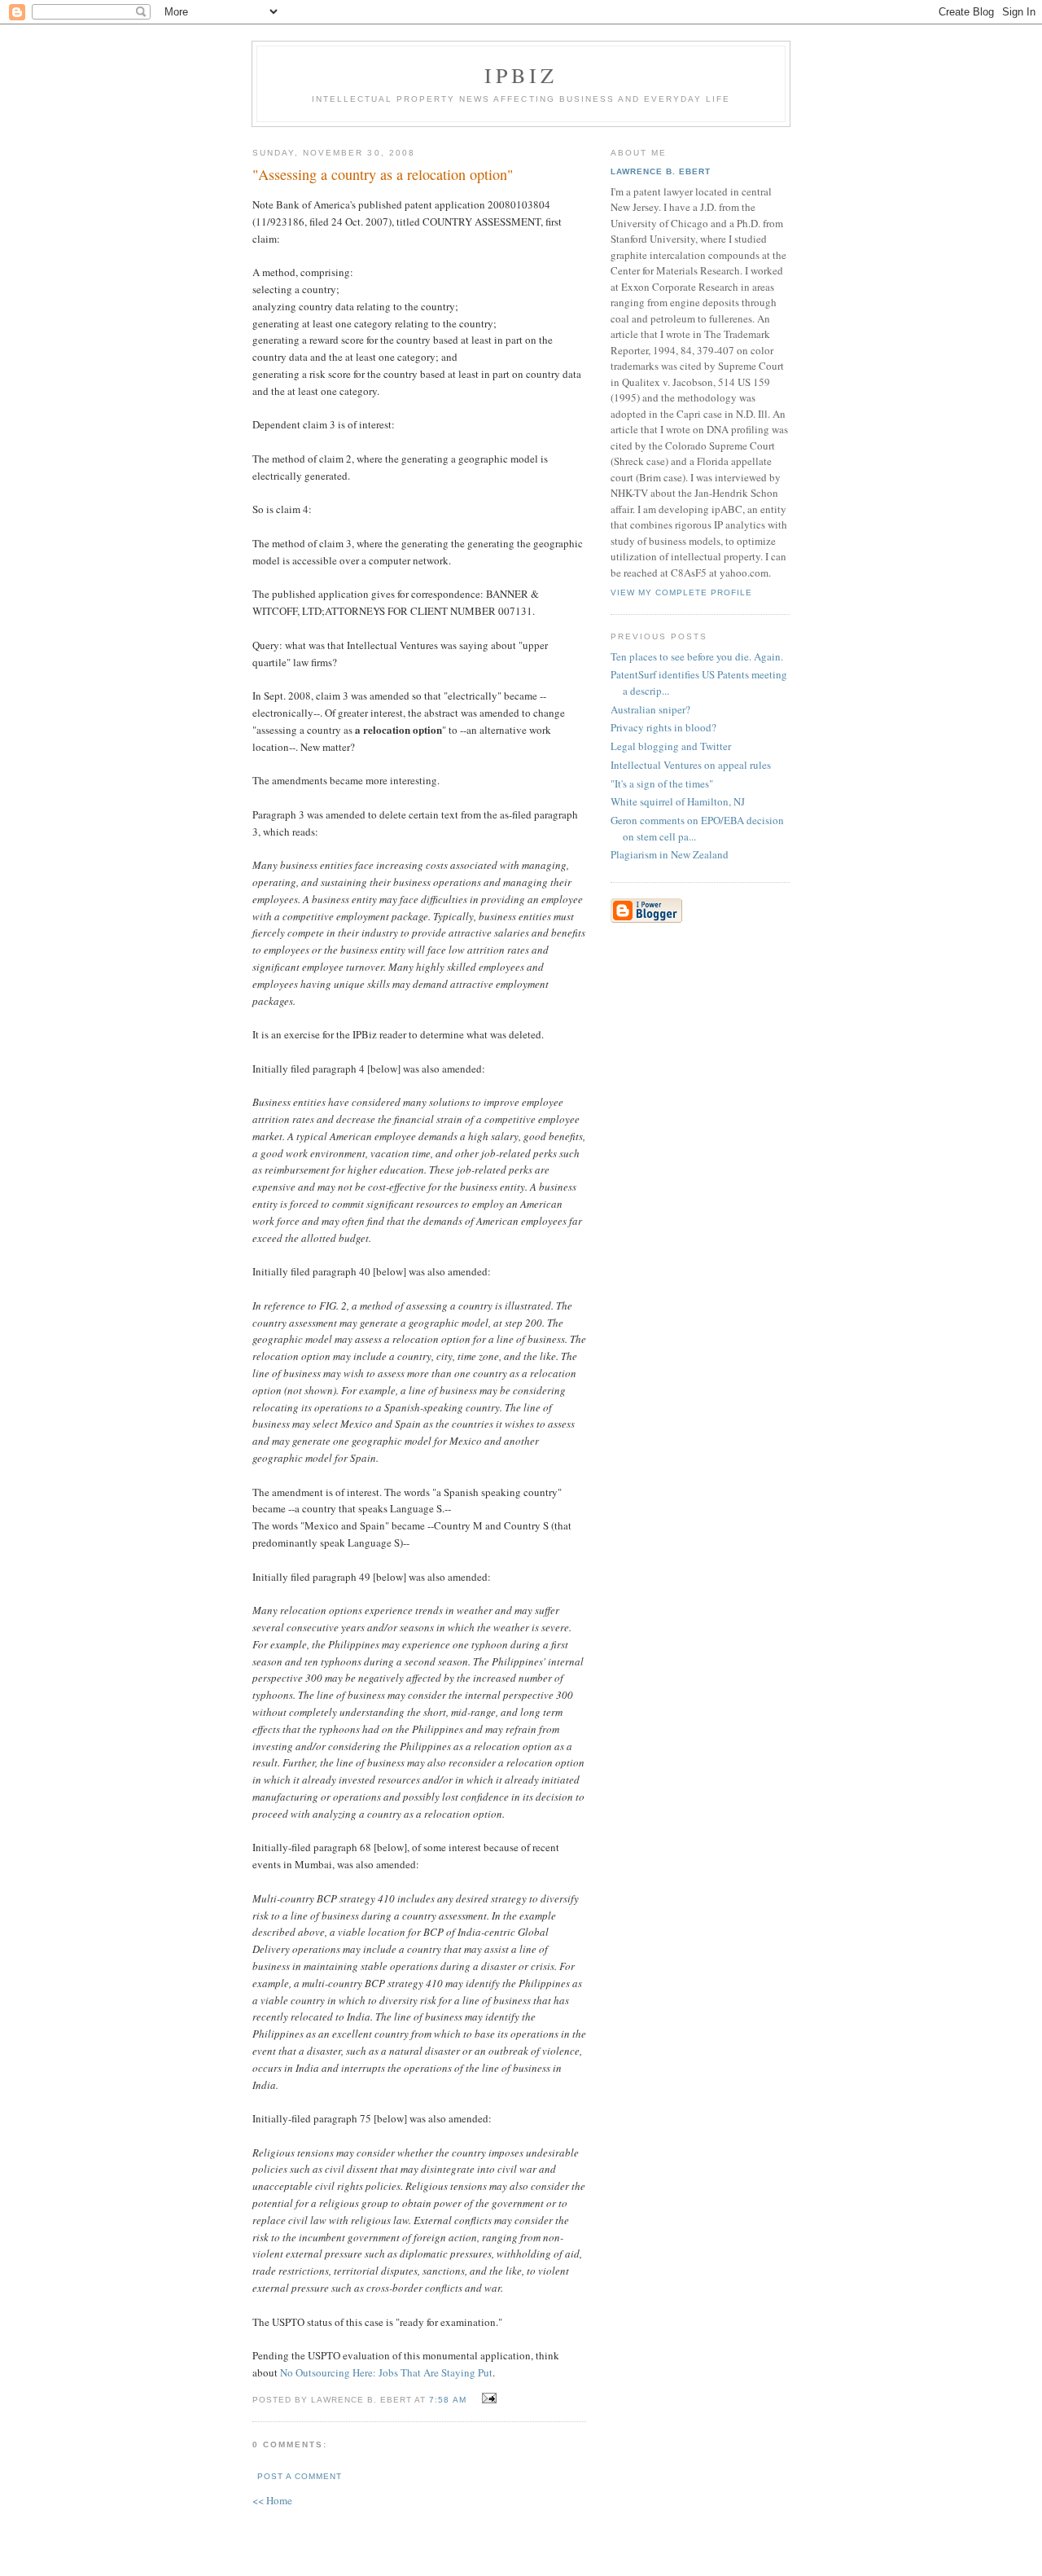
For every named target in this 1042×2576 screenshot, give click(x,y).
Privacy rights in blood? (663, 727)
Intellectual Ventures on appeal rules (691, 765)
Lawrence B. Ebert (661, 171)
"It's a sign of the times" (662, 783)
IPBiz (521, 75)
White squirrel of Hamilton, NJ (678, 801)
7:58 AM (447, 2400)
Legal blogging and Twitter (671, 746)
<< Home (272, 2500)
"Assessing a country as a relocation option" (383, 174)
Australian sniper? (650, 709)
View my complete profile (681, 592)
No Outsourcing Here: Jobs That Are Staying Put (386, 2372)
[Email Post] (487, 2398)
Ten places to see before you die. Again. (697, 656)
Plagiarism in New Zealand (670, 854)
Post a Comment (300, 2476)
